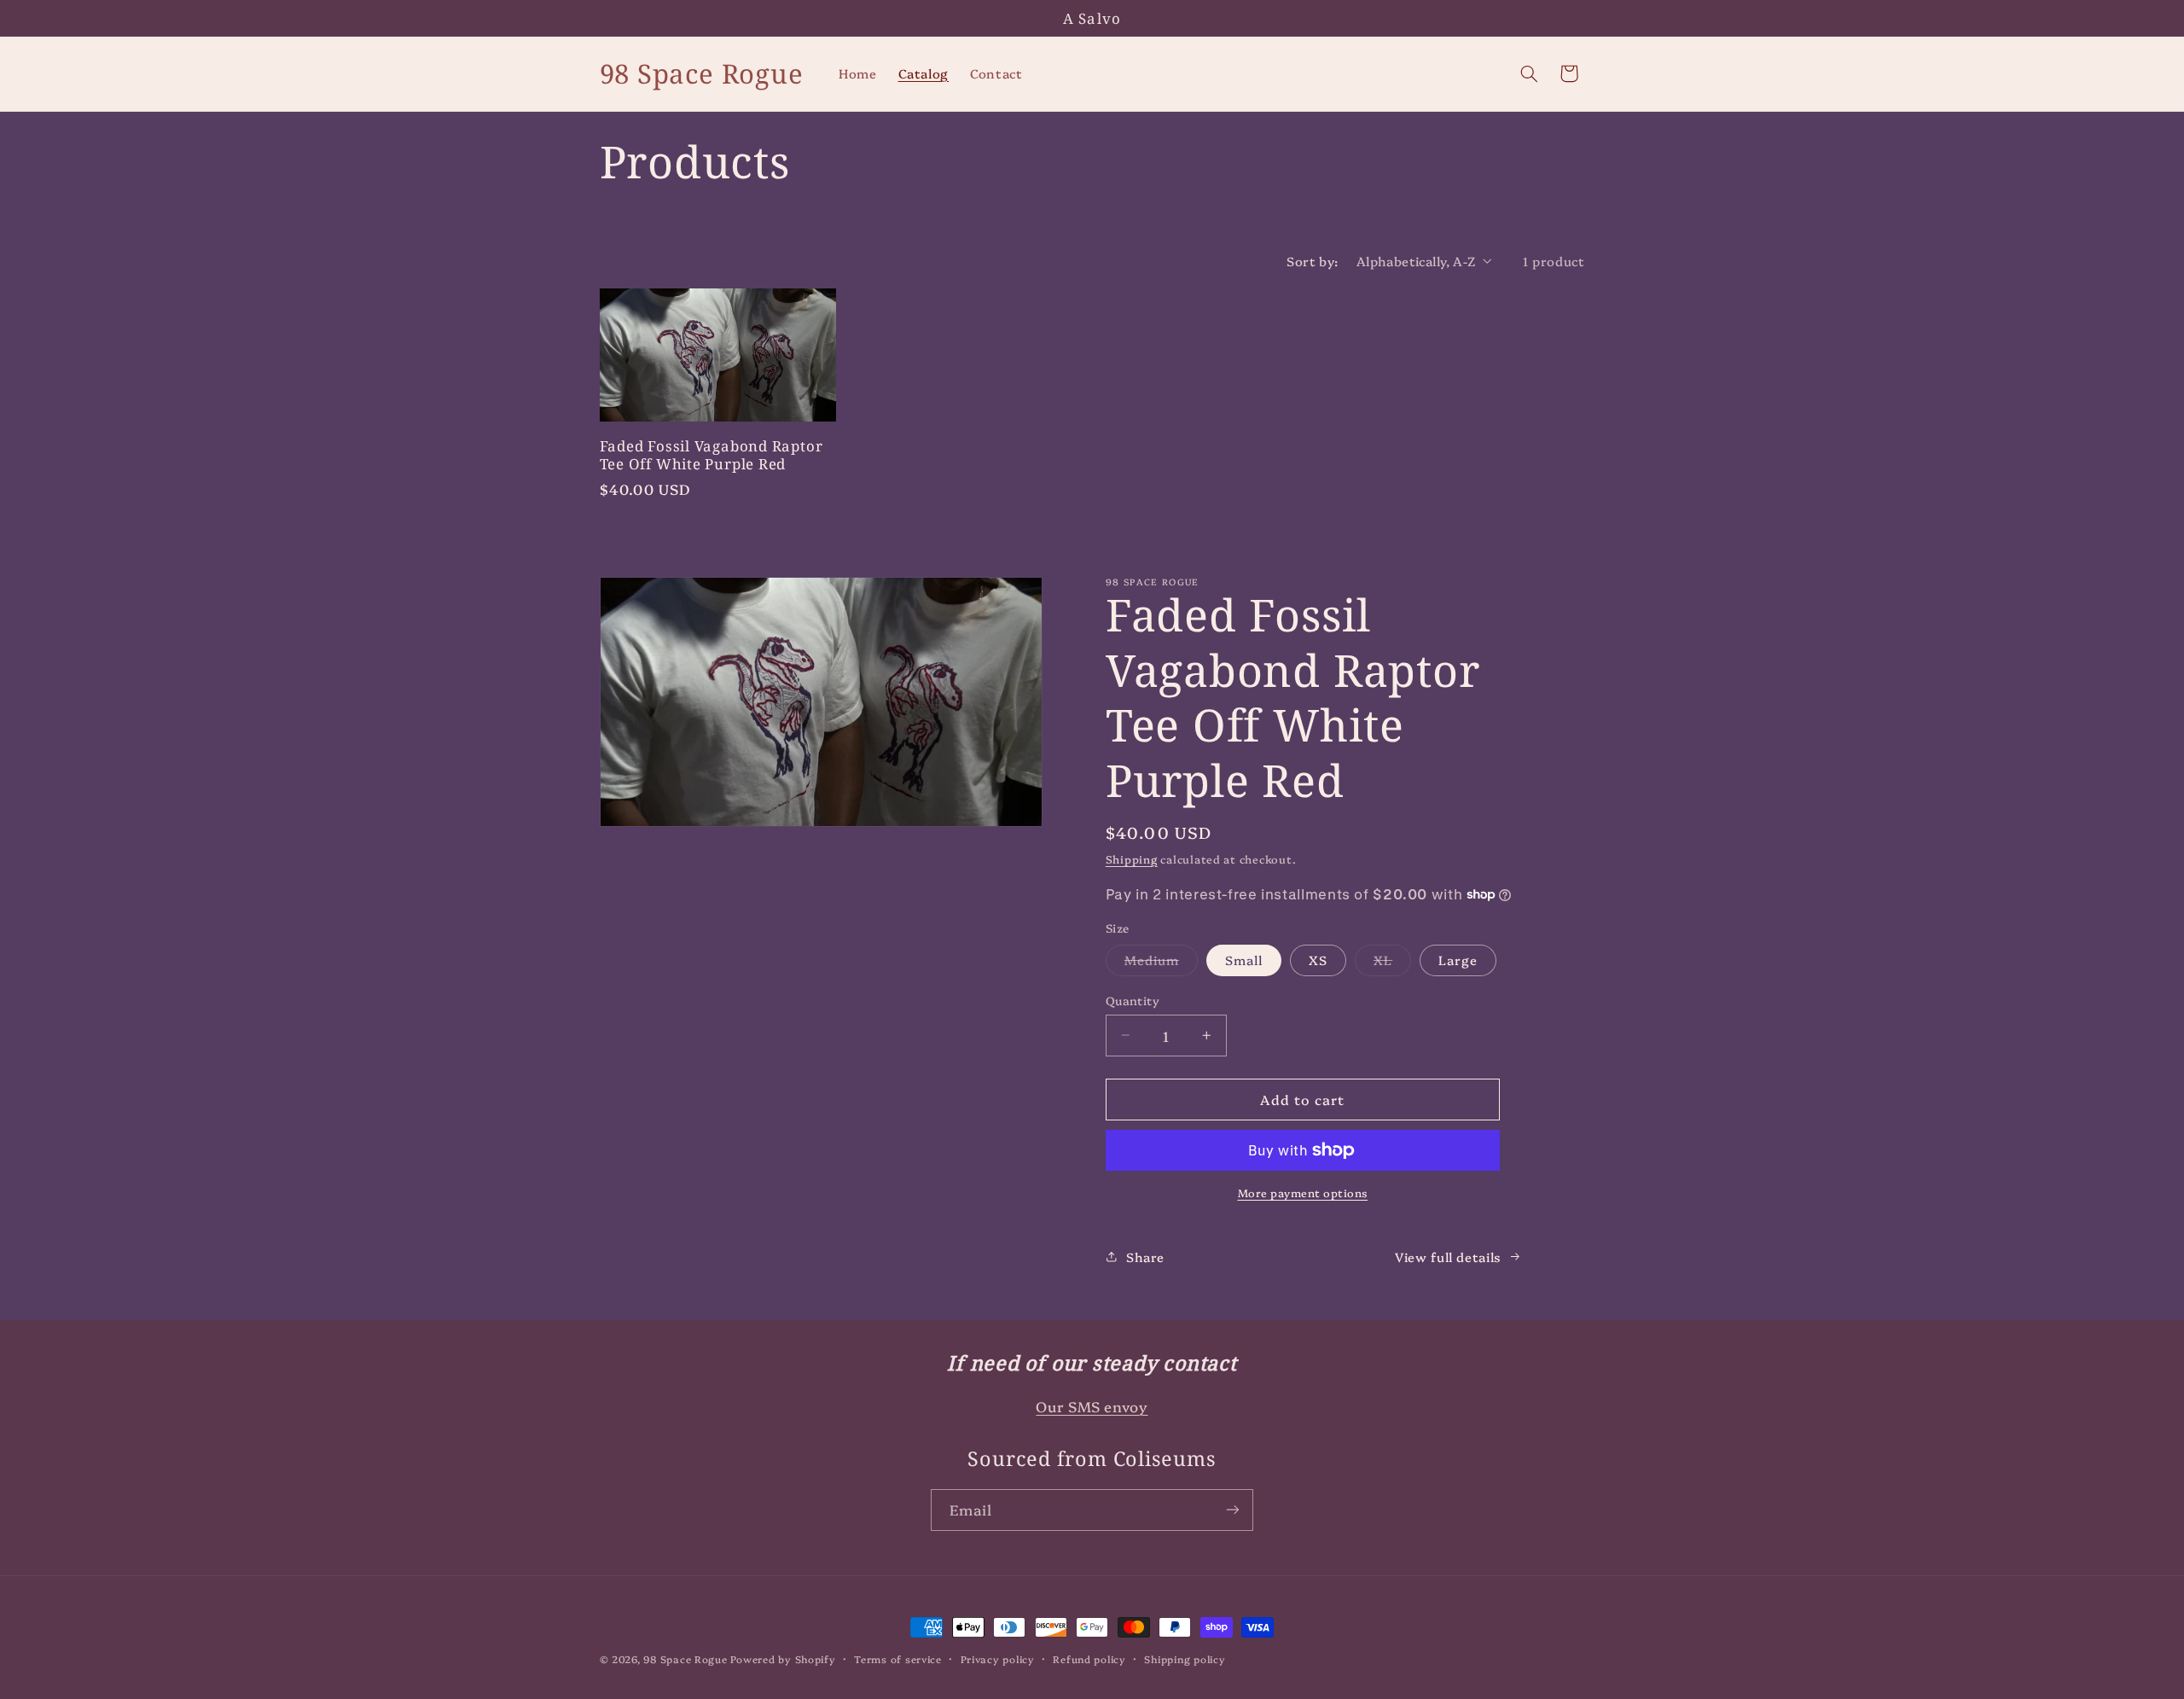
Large (1458, 960)
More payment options (1303, 1193)
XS (1318, 960)
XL (1392, 963)
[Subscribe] (1233, 1510)
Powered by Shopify (783, 1659)
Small (1244, 960)
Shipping (1132, 859)
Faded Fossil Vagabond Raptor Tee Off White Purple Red (712, 455)
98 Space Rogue (685, 1659)
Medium (1161, 963)
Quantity (1133, 1000)
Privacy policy (998, 1659)
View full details (1448, 1257)
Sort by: (1312, 261)
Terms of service (898, 1659)
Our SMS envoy (1092, 1406)
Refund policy (1089, 1659)
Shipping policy (1185, 1659)
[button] (1529, 73)
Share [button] (1145, 1257)
